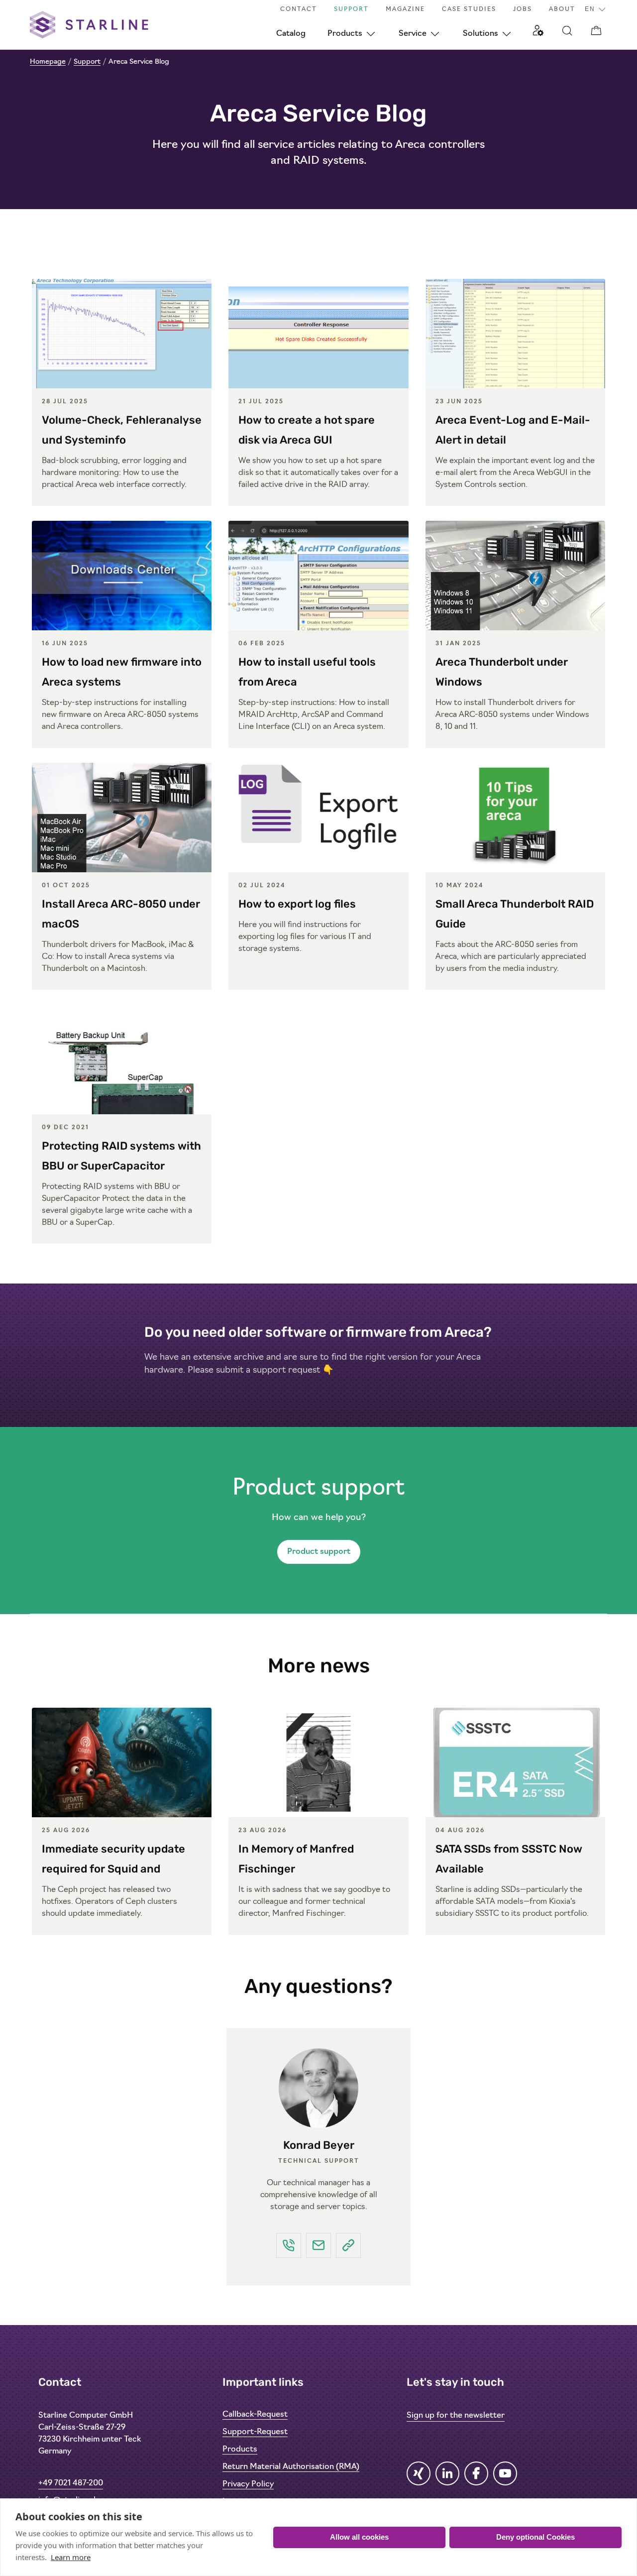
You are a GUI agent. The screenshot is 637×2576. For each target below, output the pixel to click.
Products (345, 34)
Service (413, 34)
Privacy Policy (248, 2484)
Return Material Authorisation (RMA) (291, 2467)
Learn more (71, 2557)
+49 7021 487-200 (71, 2483)
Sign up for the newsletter (456, 2416)
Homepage (48, 62)
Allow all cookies (359, 2537)
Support (351, 9)
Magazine (405, 9)
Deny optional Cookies (535, 2537)
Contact (299, 9)
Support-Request (255, 2432)
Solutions (480, 34)
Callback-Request (255, 2415)
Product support (319, 1552)
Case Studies (469, 9)
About (562, 9)
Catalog (291, 34)
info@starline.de (69, 2500)
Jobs (523, 9)
